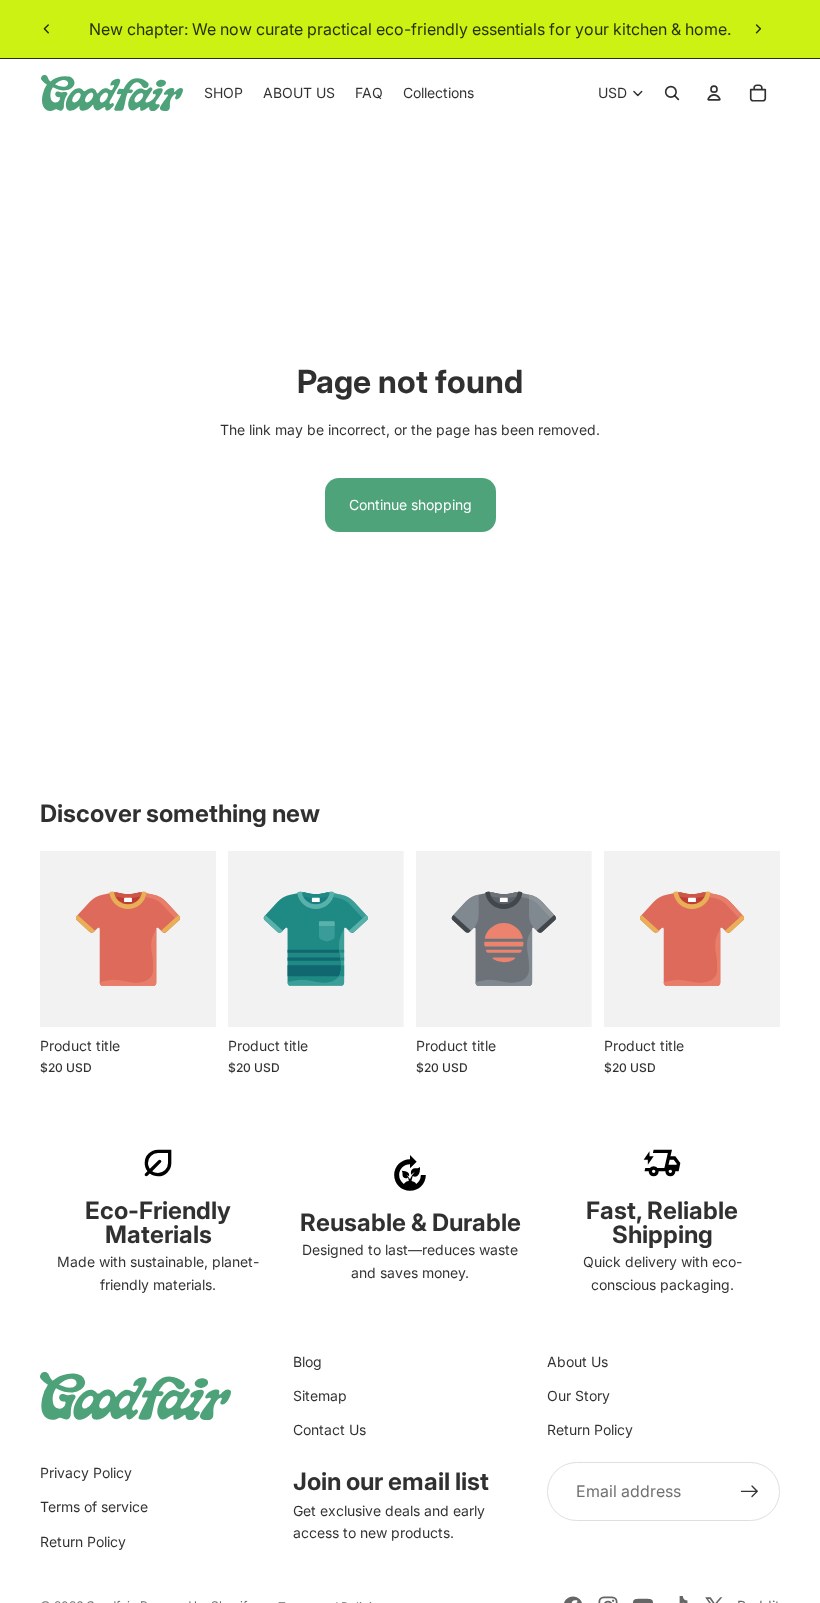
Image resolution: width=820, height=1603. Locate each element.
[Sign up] (750, 1492)
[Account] (714, 93)
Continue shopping (410, 504)
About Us (577, 1361)
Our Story (578, 1395)
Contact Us (329, 1429)
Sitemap (320, 1395)
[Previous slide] (47, 29)
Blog (307, 1361)
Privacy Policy (86, 1472)
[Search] (672, 93)
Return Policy (590, 1429)
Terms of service (94, 1506)
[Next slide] (758, 29)
